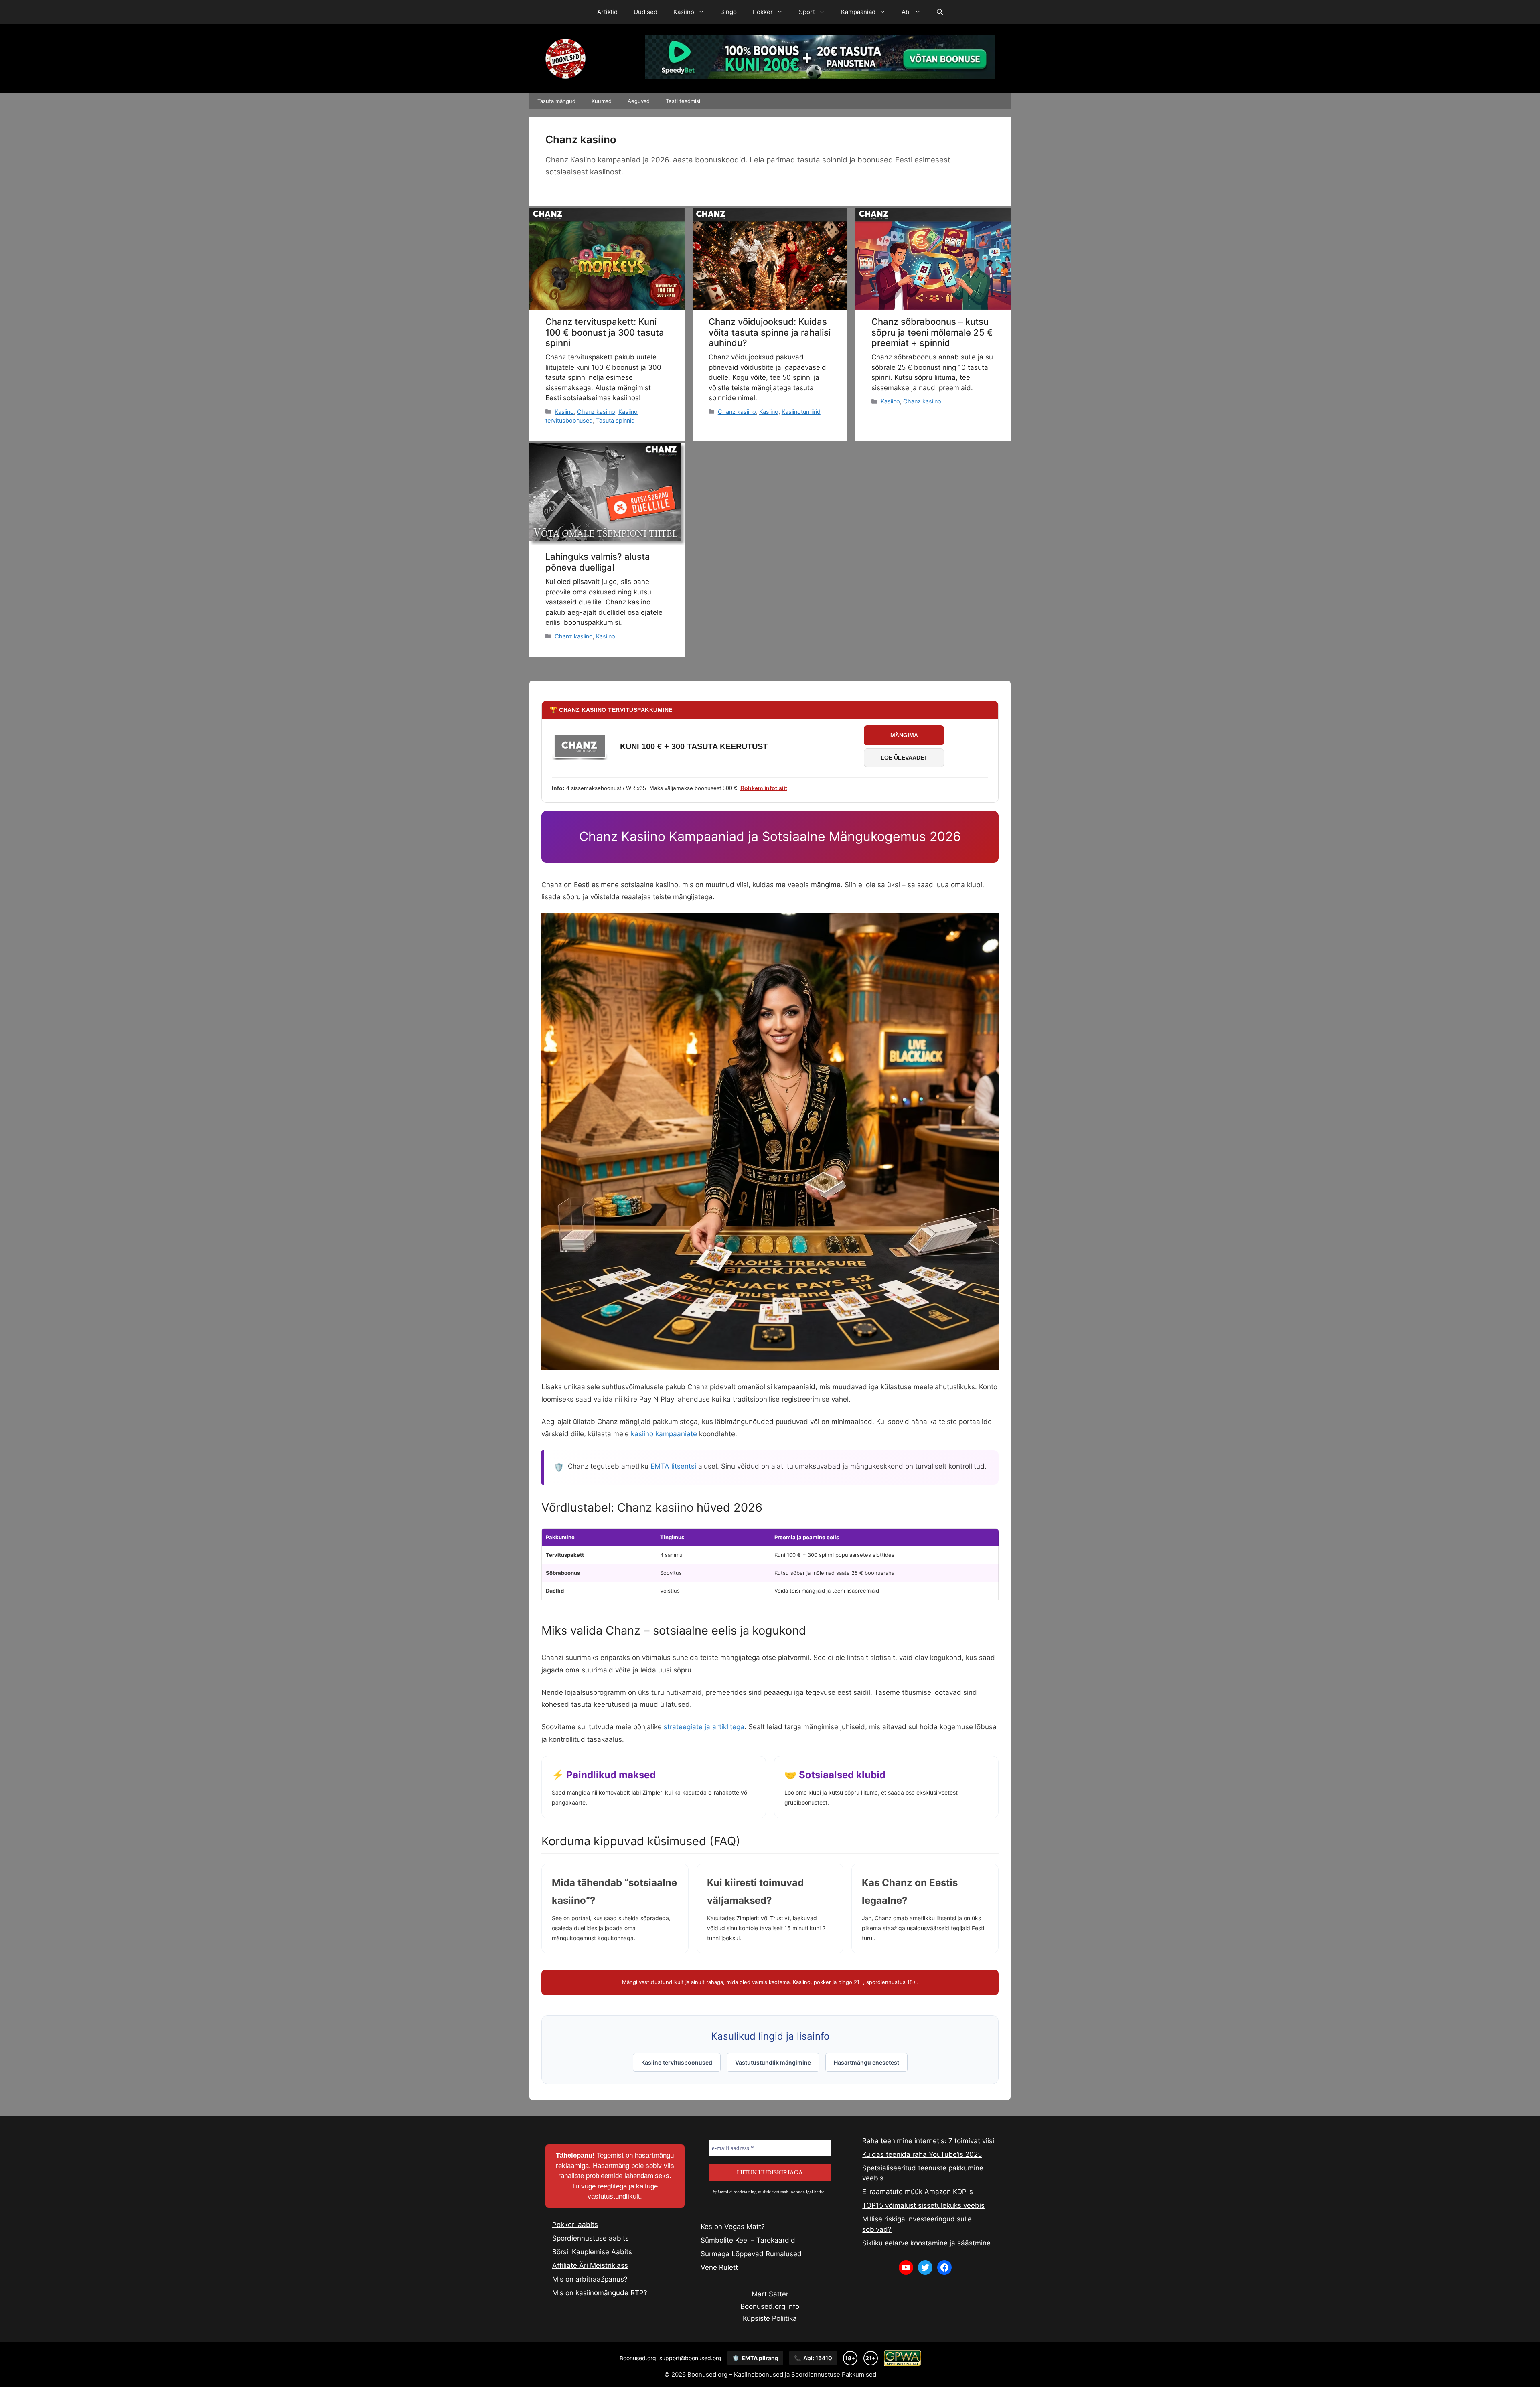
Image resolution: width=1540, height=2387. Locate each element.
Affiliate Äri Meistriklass (590, 2265)
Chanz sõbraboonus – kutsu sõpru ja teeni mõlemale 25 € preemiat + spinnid (932, 332)
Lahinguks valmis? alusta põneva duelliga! (598, 562)
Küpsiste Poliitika (770, 2318)
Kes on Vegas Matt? (733, 2227)
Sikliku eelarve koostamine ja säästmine (926, 2243)
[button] (940, 12)
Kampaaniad (858, 12)
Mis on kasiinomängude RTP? (600, 2293)
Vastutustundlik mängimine (773, 2062)
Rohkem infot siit (764, 788)
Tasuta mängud (556, 101)
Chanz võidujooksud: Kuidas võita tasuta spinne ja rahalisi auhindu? (770, 332)
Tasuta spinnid (615, 420)
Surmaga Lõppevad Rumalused (751, 2254)
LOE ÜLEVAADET (904, 758)
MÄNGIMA (904, 735)
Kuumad (602, 101)
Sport (807, 12)
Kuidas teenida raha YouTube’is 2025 (922, 2154)
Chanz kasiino (596, 412)
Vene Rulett (719, 2267)
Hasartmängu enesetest (866, 2062)
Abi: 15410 (813, 2358)
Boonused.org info (770, 2306)
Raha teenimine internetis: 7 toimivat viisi (928, 2141)
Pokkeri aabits (575, 2225)
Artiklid (607, 12)
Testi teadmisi (683, 101)
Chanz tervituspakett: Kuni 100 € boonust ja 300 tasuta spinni (605, 332)
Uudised (645, 12)
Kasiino (684, 12)
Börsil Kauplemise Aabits (592, 2252)
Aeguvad (639, 101)
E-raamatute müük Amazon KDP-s (918, 2192)
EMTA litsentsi (673, 1466)
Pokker (763, 12)
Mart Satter (770, 2294)
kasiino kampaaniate (664, 1434)
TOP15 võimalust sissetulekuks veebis (923, 2205)
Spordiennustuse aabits (591, 2238)
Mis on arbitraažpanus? (590, 2279)
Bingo (728, 12)
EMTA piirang (755, 2358)
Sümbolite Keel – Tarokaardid (748, 2240)
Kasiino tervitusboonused (677, 2062)
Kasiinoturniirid (801, 412)
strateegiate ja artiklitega (704, 1727)
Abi (906, 12)
